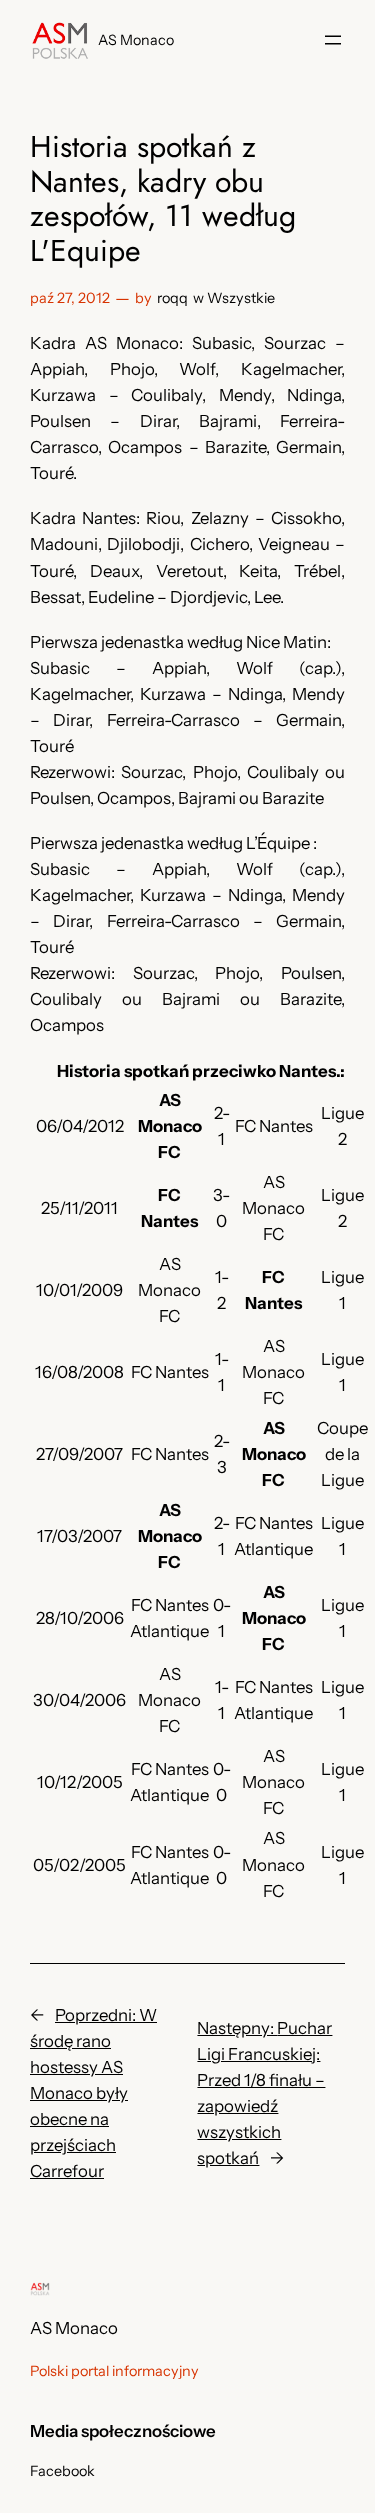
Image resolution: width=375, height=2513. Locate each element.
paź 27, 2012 (70, 298)
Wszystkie (241, 298)
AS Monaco (136, 40)
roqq (172, 298)
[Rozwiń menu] (333, 40)
